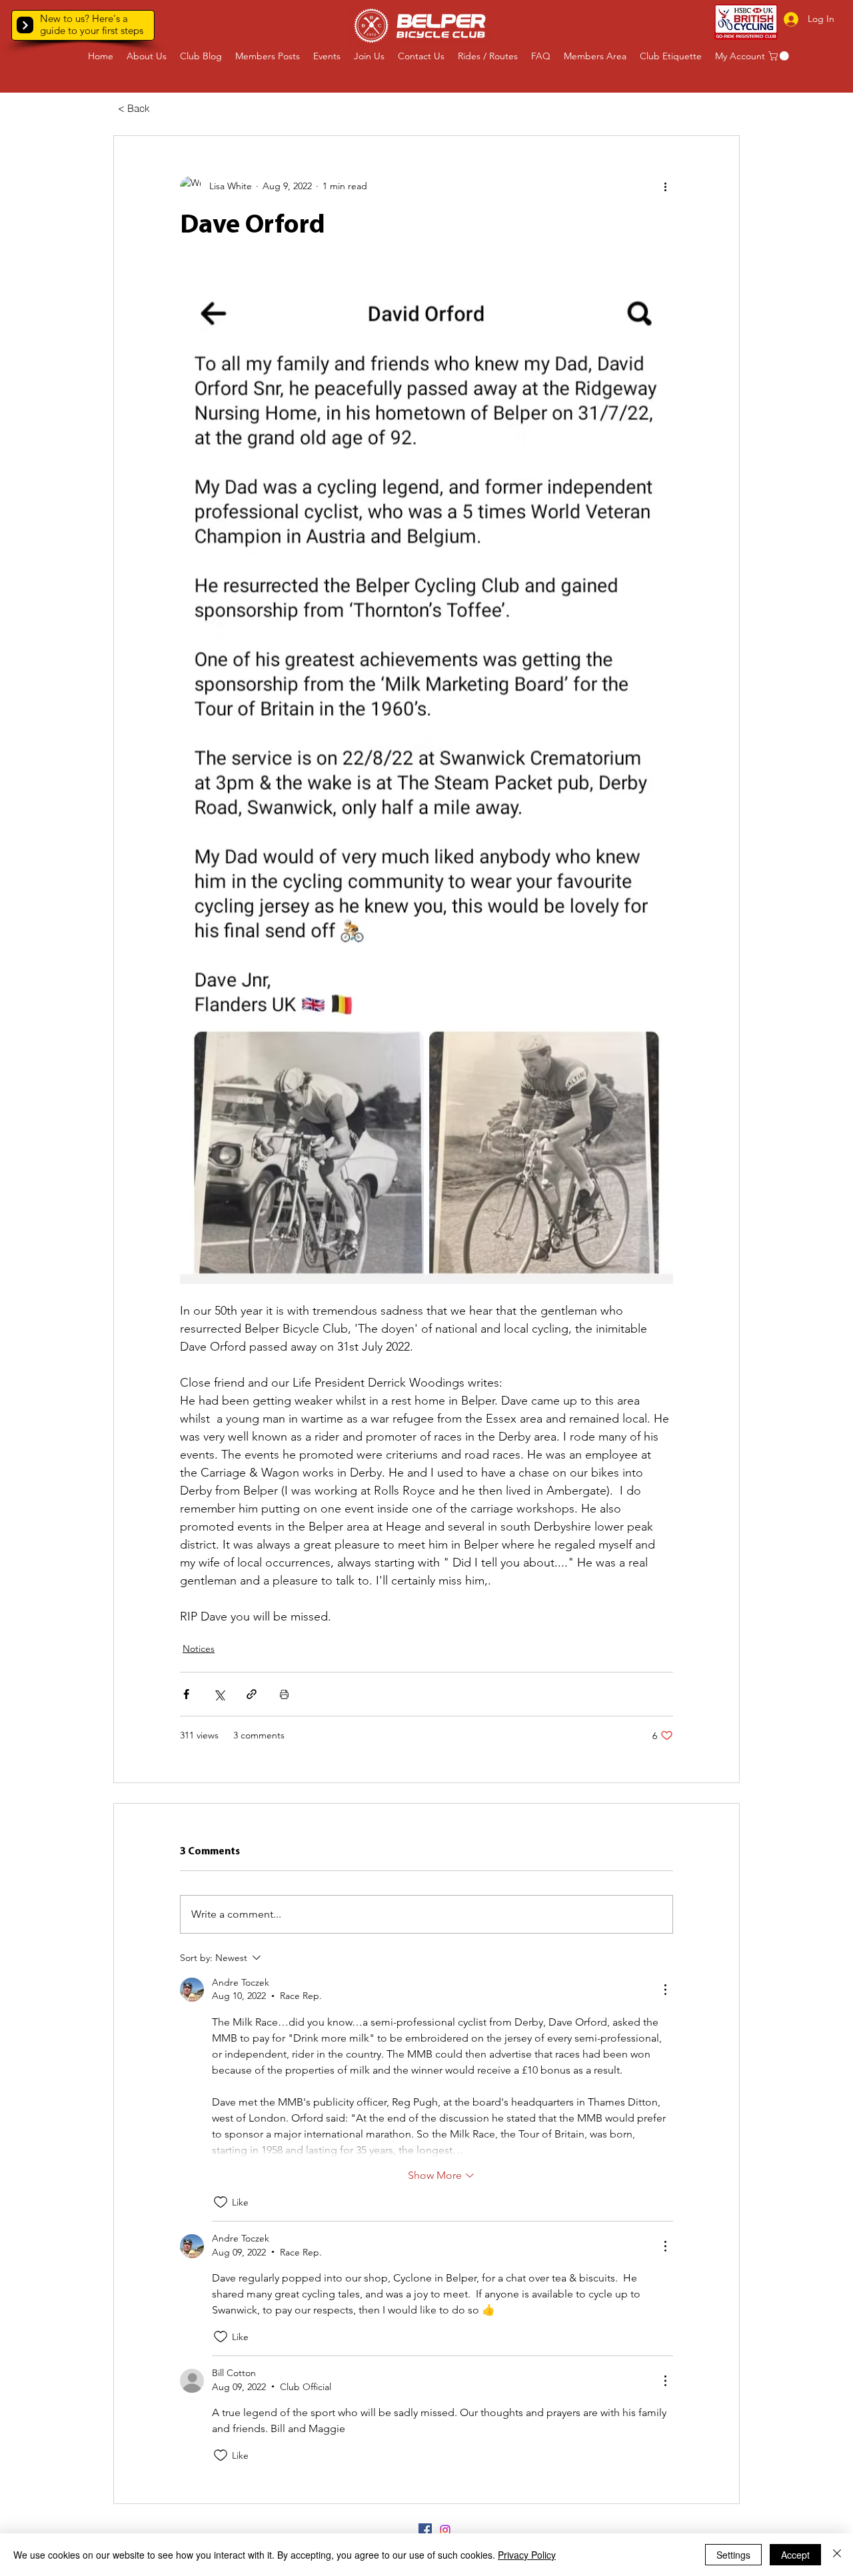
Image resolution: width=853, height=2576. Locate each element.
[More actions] (665, 187)
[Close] (837, 2555)
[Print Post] (284, 1694)
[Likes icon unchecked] (221, 2202)
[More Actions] (665, 1990)
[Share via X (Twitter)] (219, 1694)
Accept (795, 2555)
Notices (199, 1648)
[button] (25, 25)
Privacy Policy (527, 2555)
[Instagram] (445, 2530)
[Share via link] (252, 1694)
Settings (733, 2555)
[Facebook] (425, 2530)
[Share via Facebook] (186, 1694)
